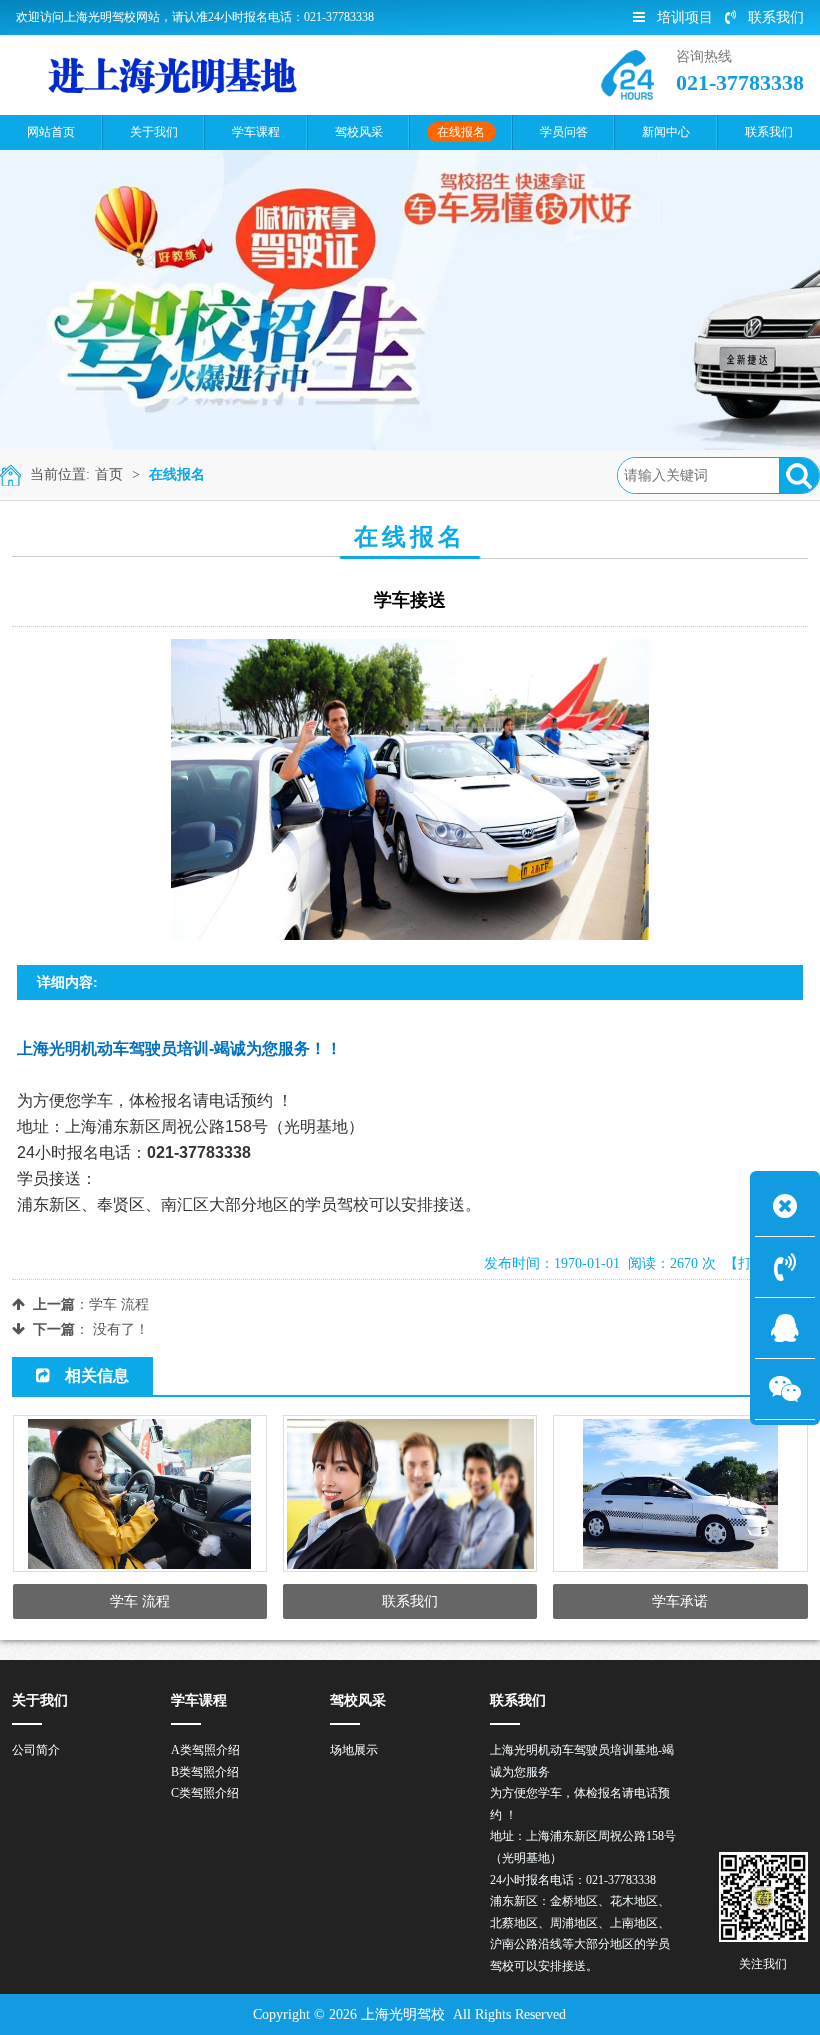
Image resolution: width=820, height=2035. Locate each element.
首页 (109, 474)
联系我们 (776, 17)
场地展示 (354, 1750)
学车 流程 (119, 1304)
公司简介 (36, 1750)
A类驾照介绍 (205, 1750)
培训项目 (685, 17)
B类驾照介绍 (205, 1772)
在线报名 (177, 474)
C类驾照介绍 (205, 1793)
